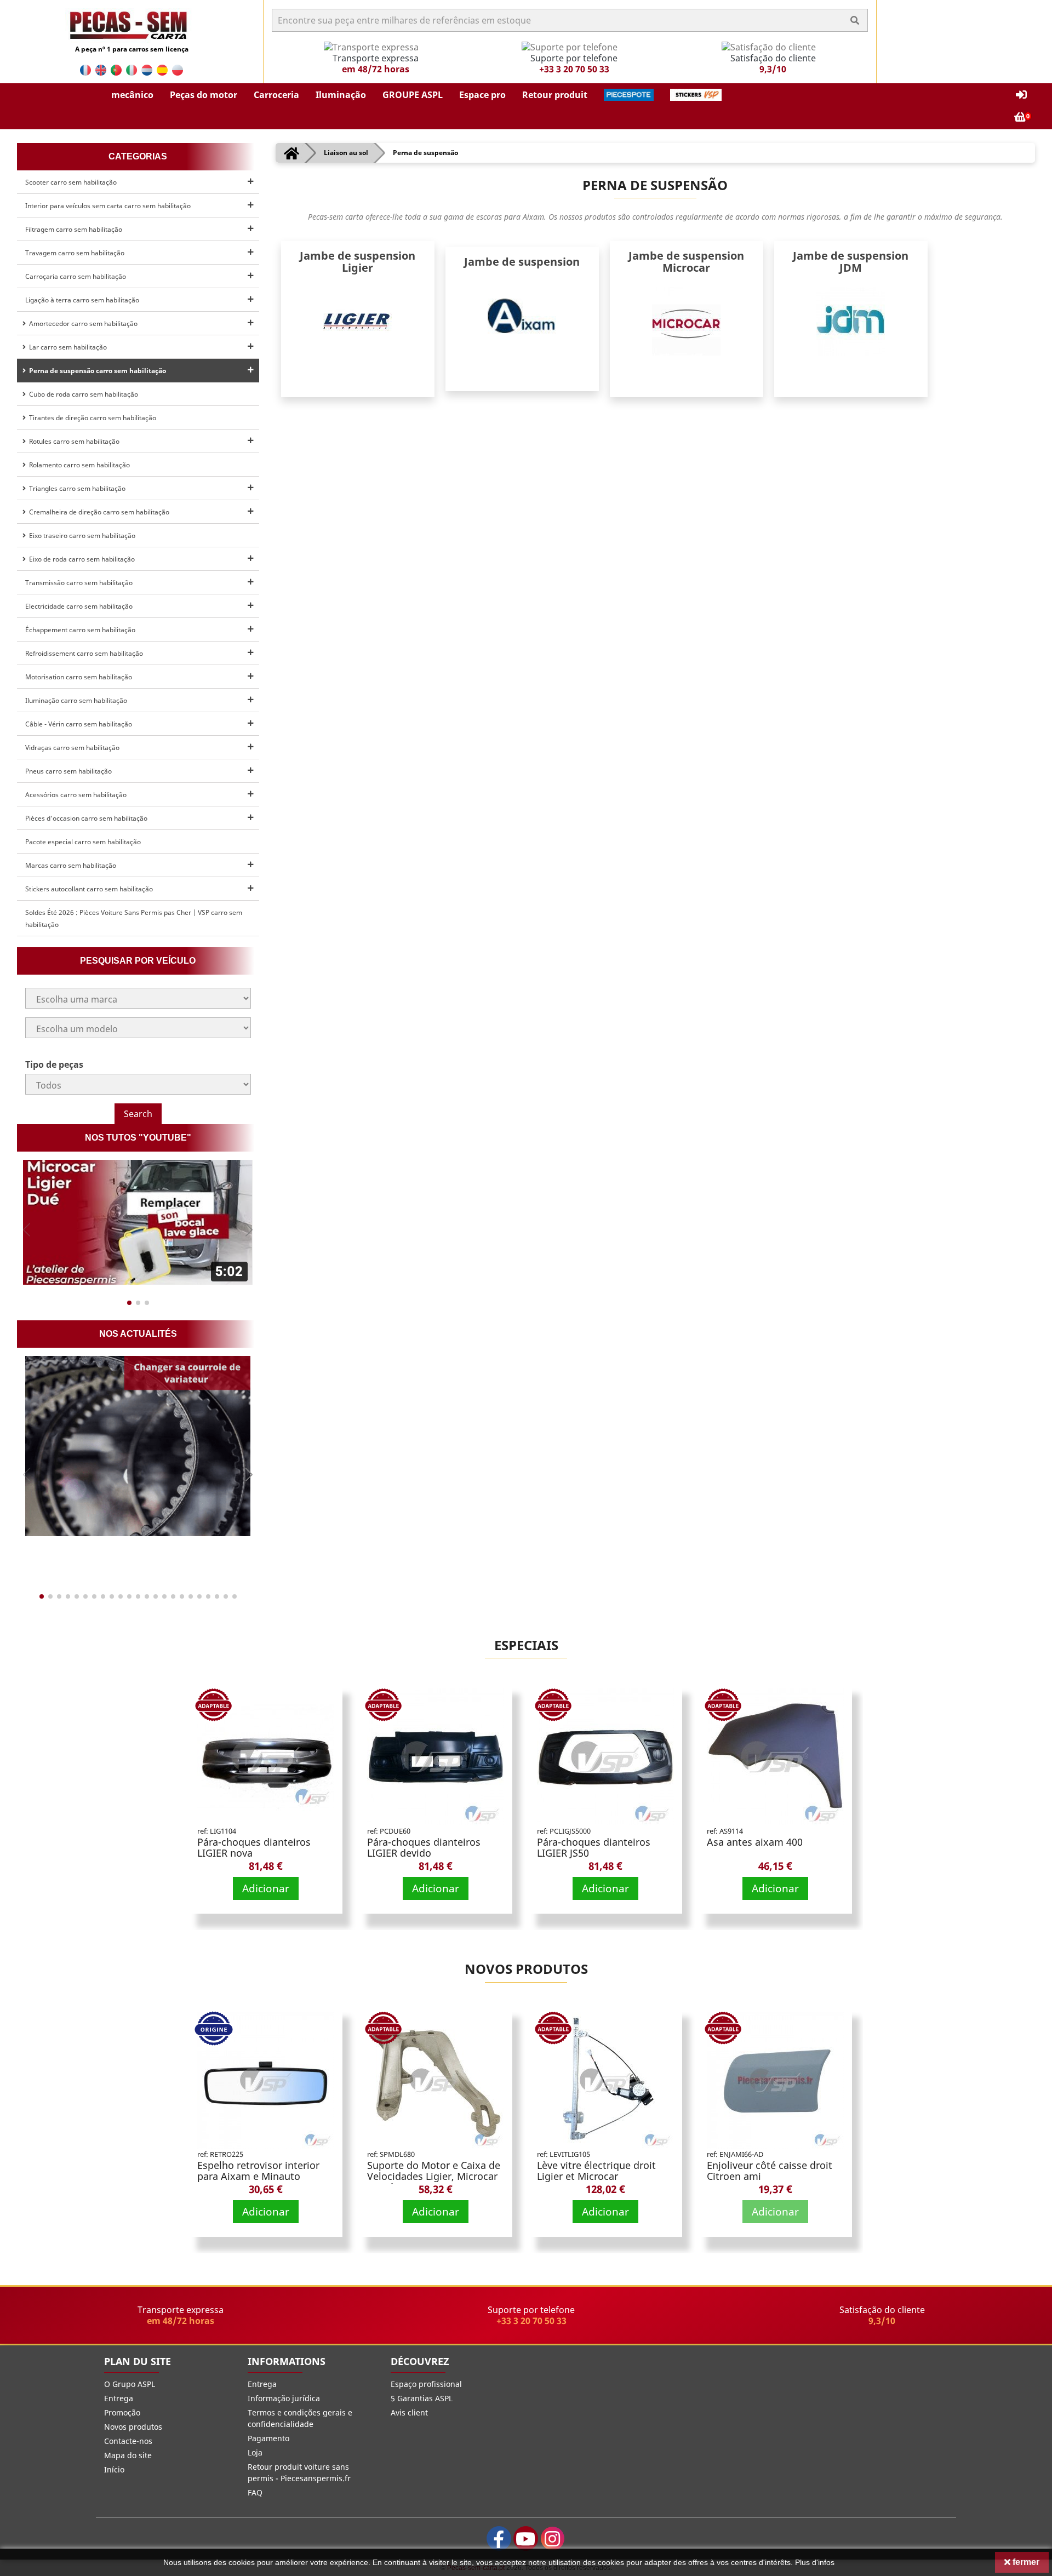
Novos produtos (526, 1969)
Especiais (526, 1645)
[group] (138, 1222)
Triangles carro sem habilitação (76, 488)
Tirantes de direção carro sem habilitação (91, 418)
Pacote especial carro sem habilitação (83, 842)
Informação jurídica (284, 2398)
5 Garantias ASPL (422, 2398)
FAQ (255, 2492)
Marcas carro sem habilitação (71, 865)
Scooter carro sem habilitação (71, 182)
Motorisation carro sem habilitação (79, 677)
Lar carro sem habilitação (66, 347)
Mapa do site (128, 2455)
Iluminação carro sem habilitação (76, 700)
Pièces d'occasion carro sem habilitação (86, 818)
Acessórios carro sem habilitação (76, 795)
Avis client (409, 2412)
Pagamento (268, 2438)
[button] (132, 95)
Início (114, 2469)
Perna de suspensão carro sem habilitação (96, 371)
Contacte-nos (128, 2441)
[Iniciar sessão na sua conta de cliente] (1021, 95)
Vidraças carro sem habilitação (72, 748)
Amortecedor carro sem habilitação (82, 324)
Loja (255, 2452)
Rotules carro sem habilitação (73, 441)
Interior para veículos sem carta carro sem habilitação (108, 206)
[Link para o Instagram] (553, 2538)
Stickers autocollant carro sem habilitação (89, 889)
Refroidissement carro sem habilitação (84, 653)
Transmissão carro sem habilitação (79, 583)
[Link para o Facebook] (499, 2538)
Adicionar (266, 1888)
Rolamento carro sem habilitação (78, 465)
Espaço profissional (426, 2384)
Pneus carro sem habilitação (68, 771)
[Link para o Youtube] (526, 2538)
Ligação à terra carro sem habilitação (82, 300)
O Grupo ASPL (130, 2384)
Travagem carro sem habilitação (75, 253)
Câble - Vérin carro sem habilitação (79, 724)
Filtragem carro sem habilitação (74, 229)
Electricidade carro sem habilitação (79, 606)
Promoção (122, 2412)
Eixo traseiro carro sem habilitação (81, 536)
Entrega (119, 2398)
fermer (1025, 2562)
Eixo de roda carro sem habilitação (80, 559)
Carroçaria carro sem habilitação (76, 276)
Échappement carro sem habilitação (80, 630)
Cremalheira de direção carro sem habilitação (98, 512)
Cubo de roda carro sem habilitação (82, 394)
